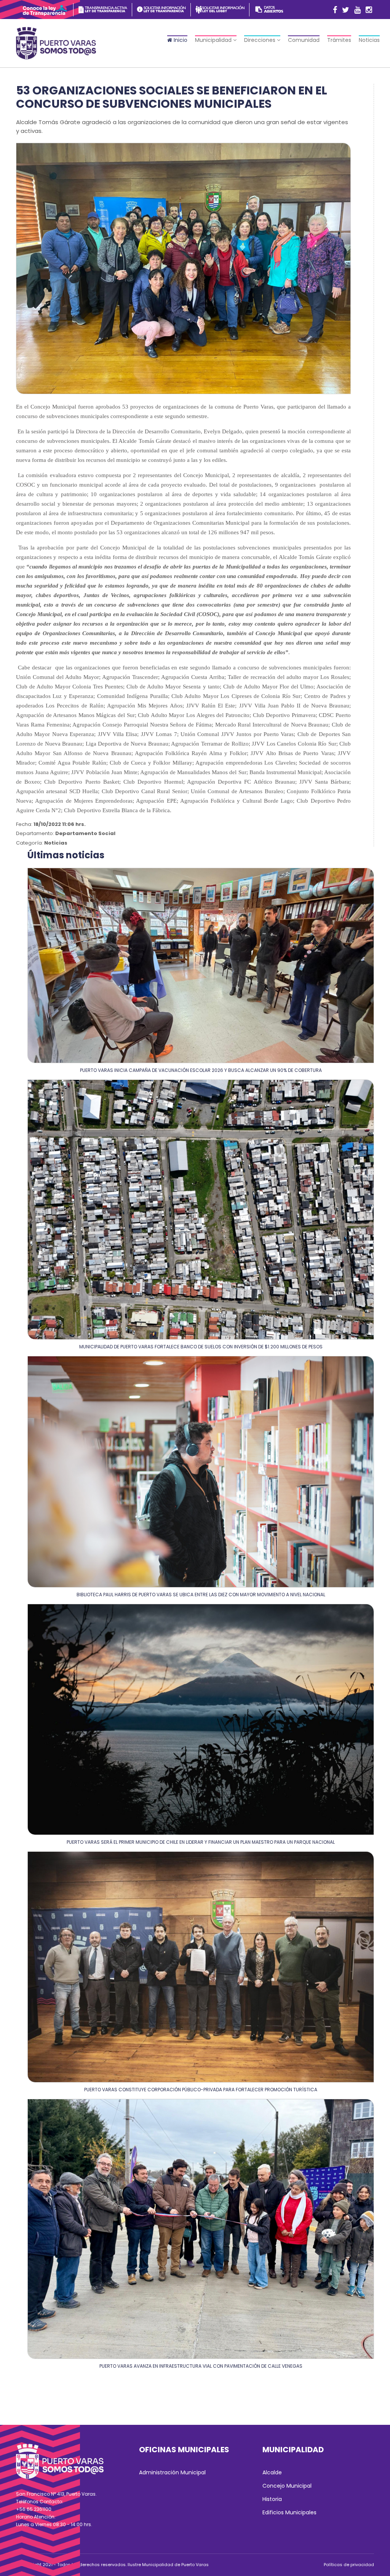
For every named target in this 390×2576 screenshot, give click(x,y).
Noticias (369, 40)
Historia (272, 2499)
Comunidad (304, 40)
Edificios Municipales (289, 2512)
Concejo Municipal (287, 2486)
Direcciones (261, 40)
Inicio (180, 40)
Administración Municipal (172, 2472)
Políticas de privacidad (349, 2565)
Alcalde (272, 2472)
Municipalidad (214, 40)
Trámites (339, 40)
